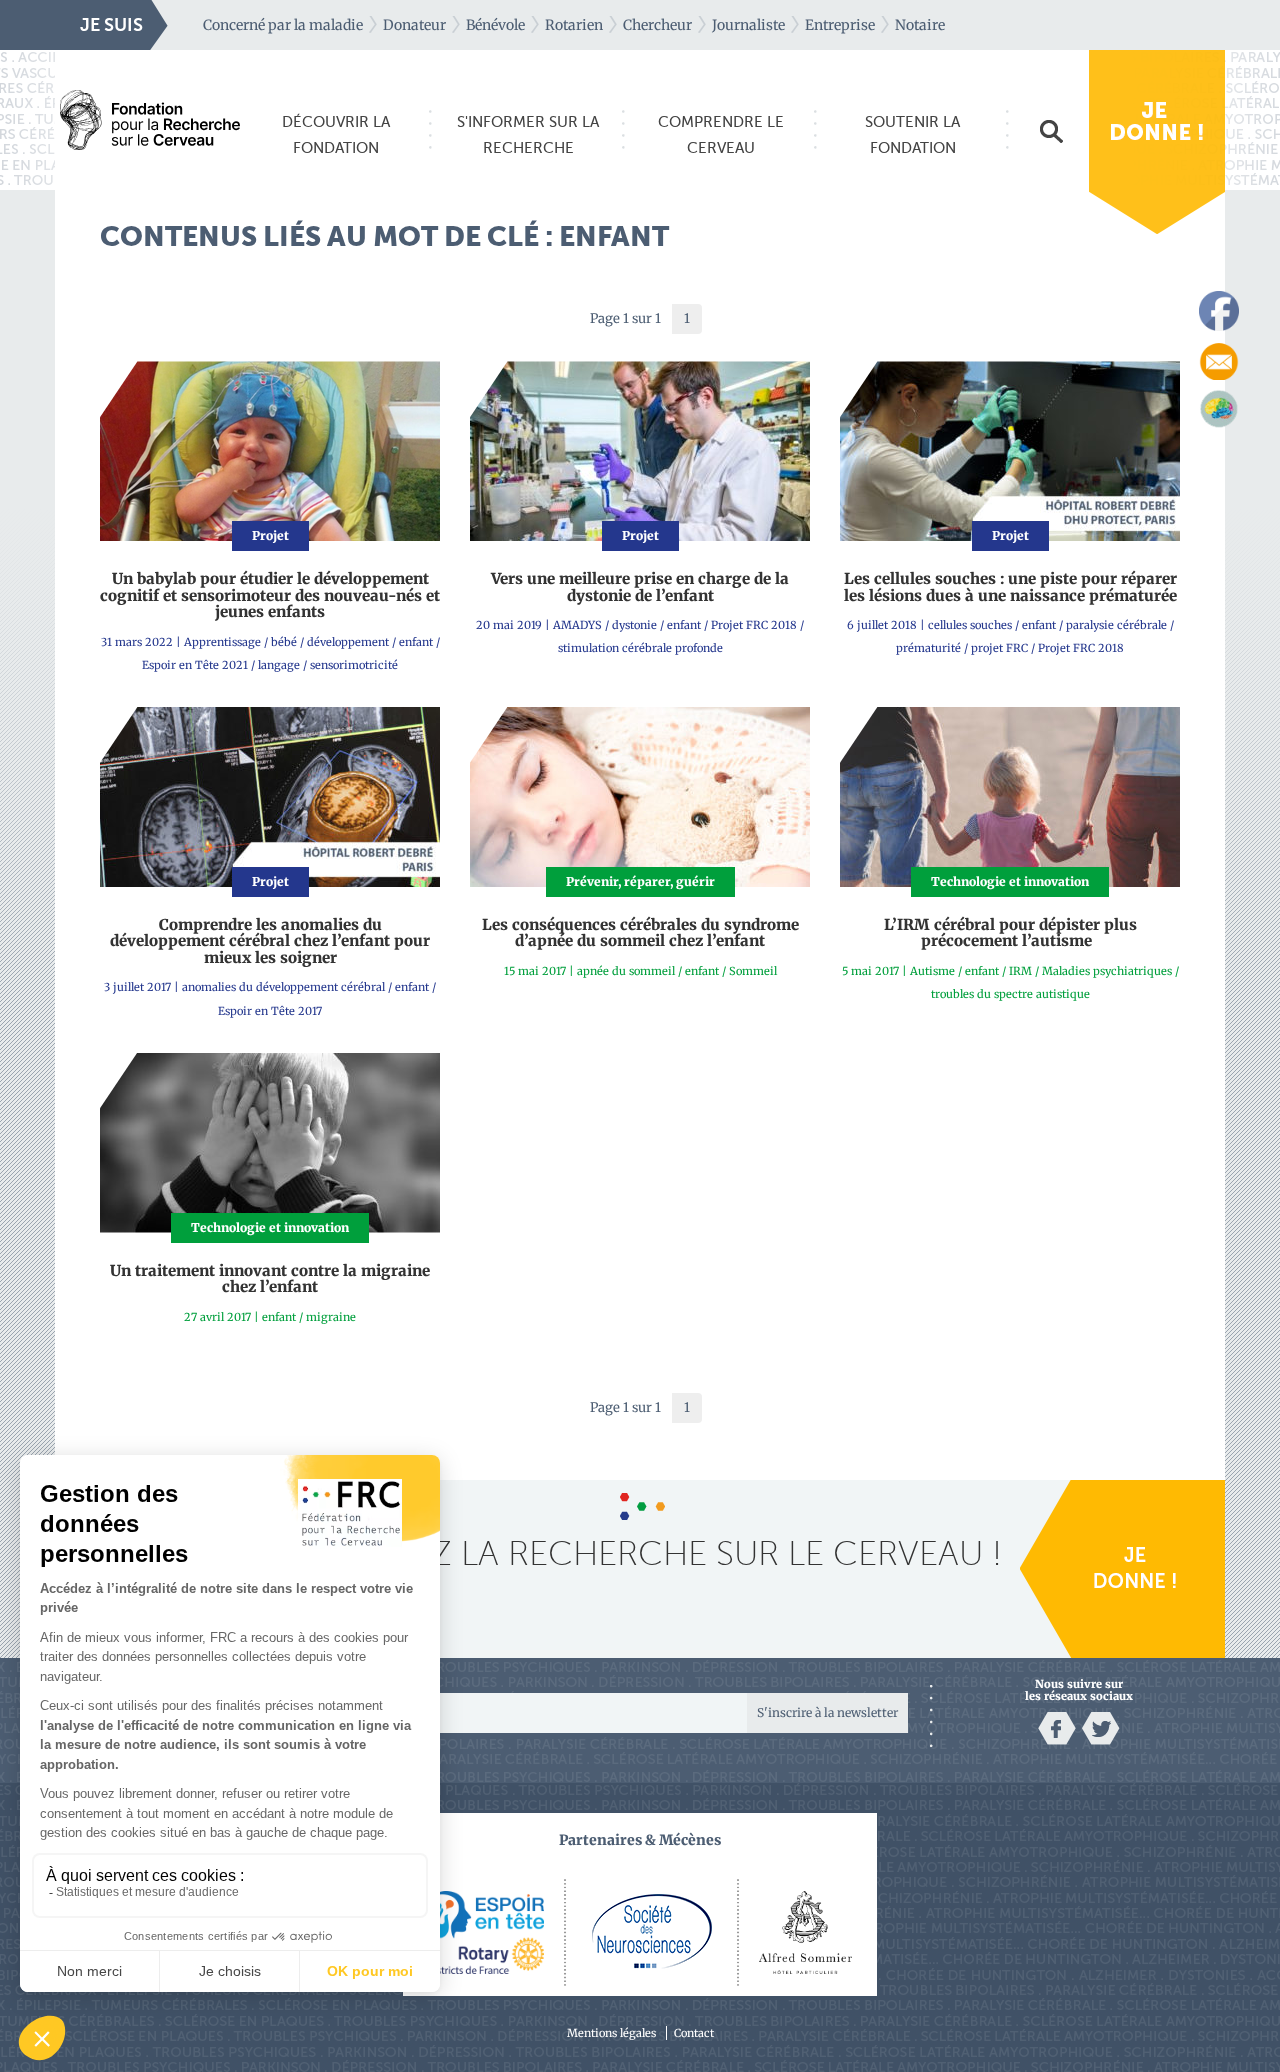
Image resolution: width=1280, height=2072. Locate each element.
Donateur (414, 25)
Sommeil (753, 971)
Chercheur (657, 25)
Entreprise (840, 25)
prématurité (928, 648)
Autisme (932, 971)
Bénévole (495, 25)
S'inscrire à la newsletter (827, 1712)
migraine (331, 1317)
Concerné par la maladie (283, 25)
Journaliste (748, 25)
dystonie (634, 625)
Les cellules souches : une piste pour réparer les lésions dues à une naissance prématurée (1010, 587)
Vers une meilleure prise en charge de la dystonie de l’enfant (640, 587)
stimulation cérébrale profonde (640, 648)
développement (348, 642)
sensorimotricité (354, 665)
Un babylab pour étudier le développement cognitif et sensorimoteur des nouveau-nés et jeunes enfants (270, 595)
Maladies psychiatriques (1107, 971)
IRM (1020, 971)
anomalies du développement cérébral (283, 987)
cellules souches (970, 625)
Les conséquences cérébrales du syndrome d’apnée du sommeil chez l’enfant (640, 933)
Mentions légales (611, 2033)
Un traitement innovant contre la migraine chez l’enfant (270, 1279)
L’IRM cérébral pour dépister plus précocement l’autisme (1010, 933)
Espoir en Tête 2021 (195, 665)
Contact (694, 2033)
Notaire (920, 25)
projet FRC (999, 648)
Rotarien (574, 25)
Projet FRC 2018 (754, 625)
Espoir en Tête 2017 (270, 1011)
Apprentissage (222, 642)
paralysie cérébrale (1116, 625)
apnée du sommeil (626, 971)
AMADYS (577, 625)
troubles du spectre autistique (1010, 994)
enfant (416, 642)
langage (279, 665)
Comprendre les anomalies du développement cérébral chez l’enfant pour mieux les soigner (270, 941)
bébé (284, 642)
